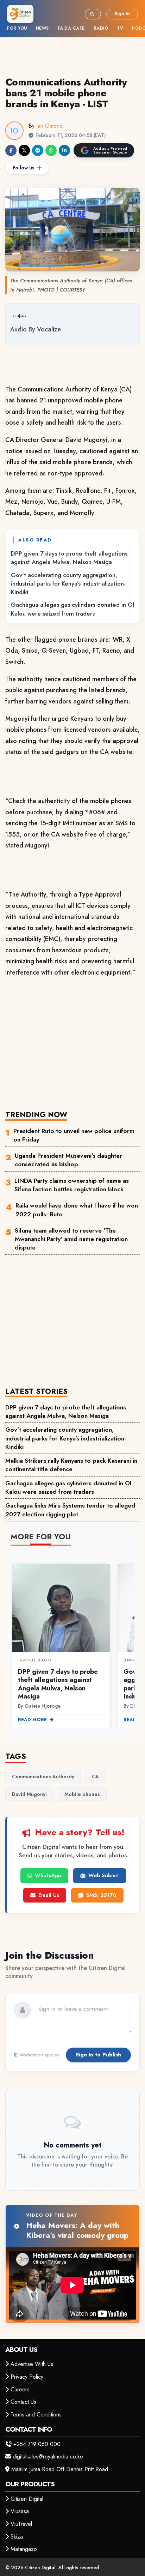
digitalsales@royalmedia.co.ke (48, 2457)
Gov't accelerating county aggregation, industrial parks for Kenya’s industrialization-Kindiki (68, 584)
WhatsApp (48, 1875)
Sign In (122, 14)
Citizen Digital (27, 2499)
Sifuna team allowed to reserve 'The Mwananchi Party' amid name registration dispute (71, 1239)
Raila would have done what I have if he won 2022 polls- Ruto (77, 1210)
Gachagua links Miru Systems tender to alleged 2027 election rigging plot (70, 1510)
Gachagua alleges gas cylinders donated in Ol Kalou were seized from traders (72, 609)
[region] (72, 1642)
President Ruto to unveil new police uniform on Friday (74, 1135)
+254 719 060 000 (37, 2444)
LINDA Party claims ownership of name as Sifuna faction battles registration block (72, 1185)
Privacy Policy (27, 2377)
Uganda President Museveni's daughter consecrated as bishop (68, 1160)
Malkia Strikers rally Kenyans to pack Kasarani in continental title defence (71, 1465)
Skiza (17, 2537)
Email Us (49, 1895)
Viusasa (20, 2511)
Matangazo (24, 2549)
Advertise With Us (32, 2364)
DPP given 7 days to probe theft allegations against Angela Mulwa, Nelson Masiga (69, 558)
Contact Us (23, 2402)
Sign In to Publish (98, 2055)
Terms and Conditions (36, 2415)
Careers (20, 2389)
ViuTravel (21, 2524)
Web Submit (104, 1875)
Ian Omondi (50, 126)
